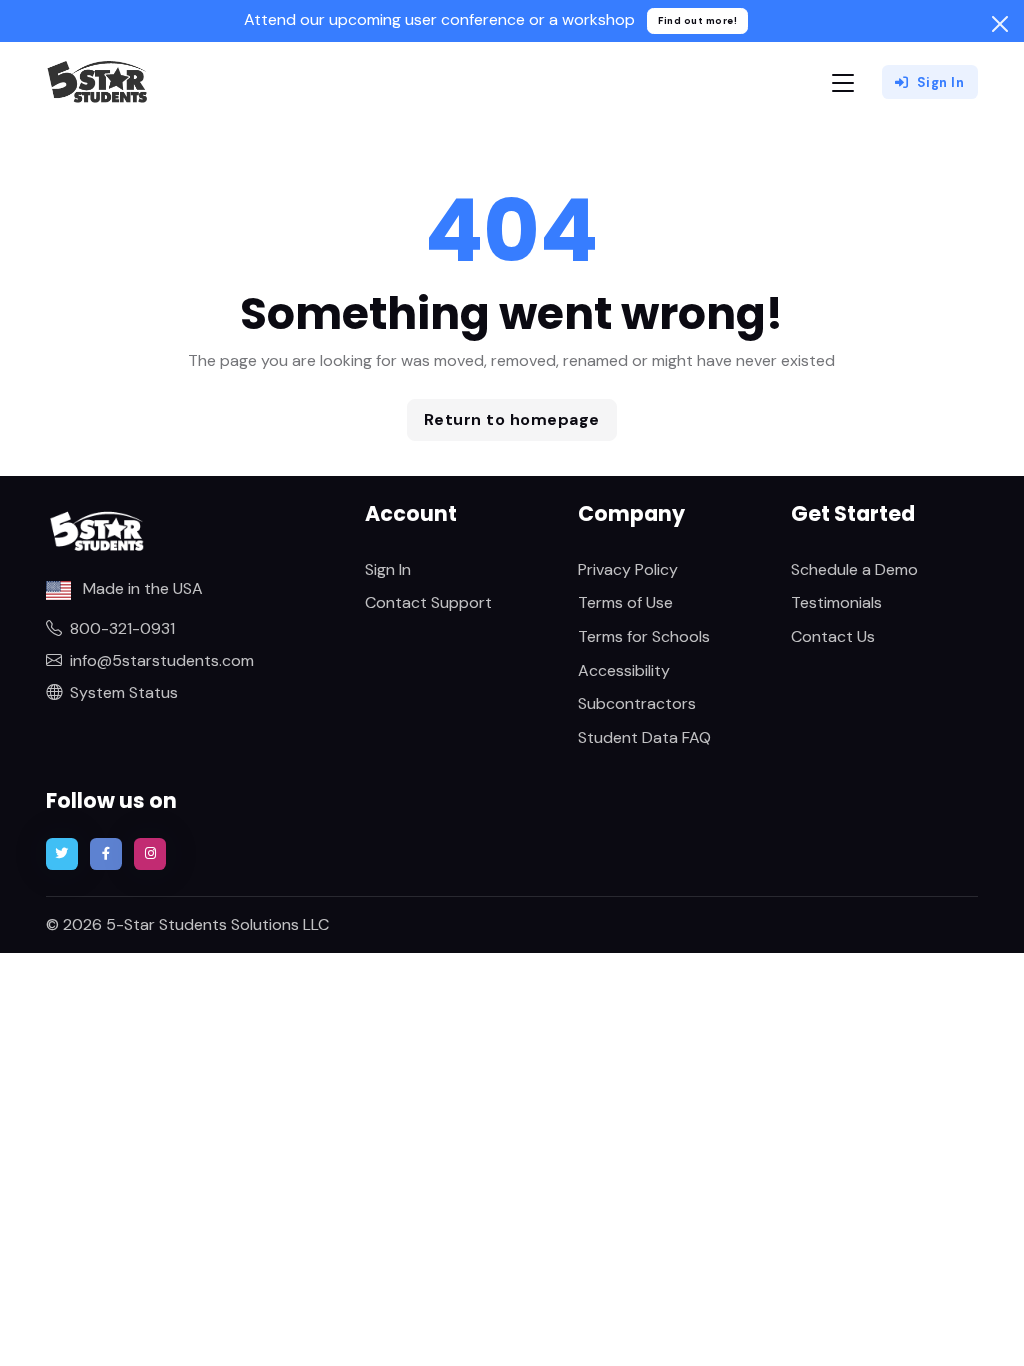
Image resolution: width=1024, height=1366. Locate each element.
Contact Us (833, 636)
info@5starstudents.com (162, 660)
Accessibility (624, 670)
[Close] (1000, 24)
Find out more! (697, 20)
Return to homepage (512, 419)
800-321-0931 (122, 628)
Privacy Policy (628, 569)
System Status (124, 692)
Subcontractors (637, 703)
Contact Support (428, 602)
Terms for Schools (644, 636)
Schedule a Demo (854, 569)
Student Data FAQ (644, 737)
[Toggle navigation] (843, 82)
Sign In (941, 82)
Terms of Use (625, 602)
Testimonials (836, 602)
